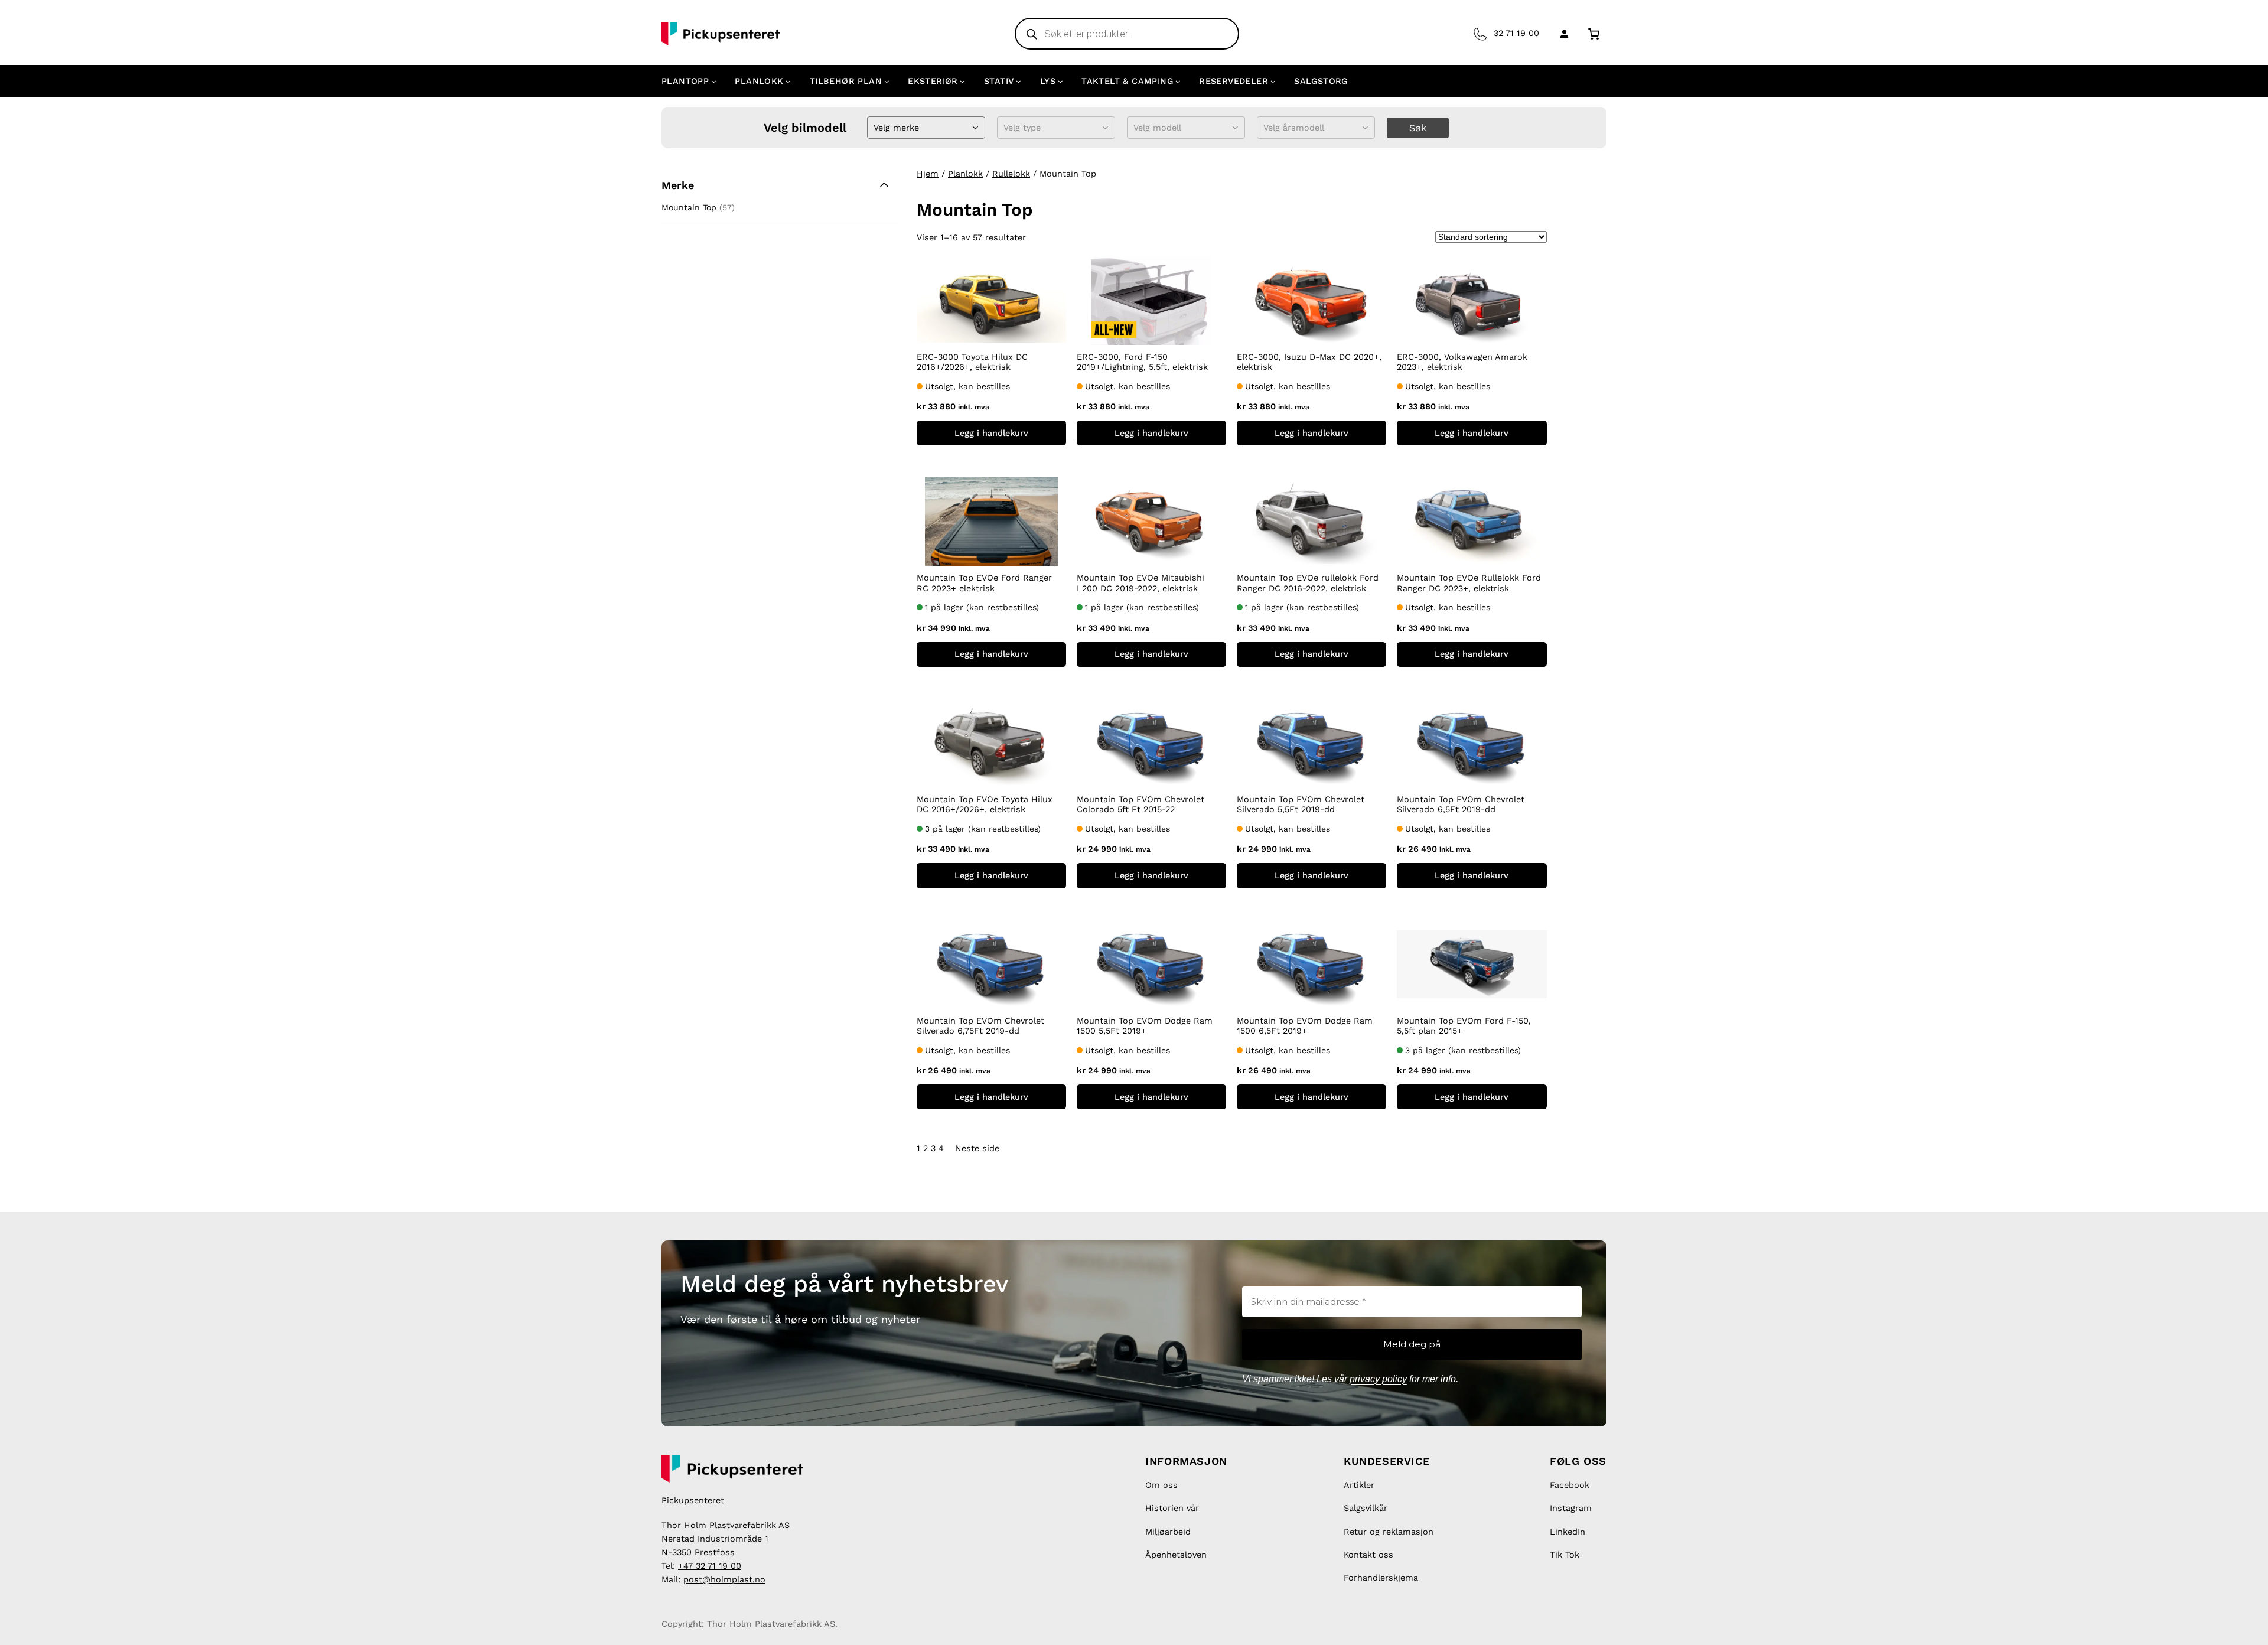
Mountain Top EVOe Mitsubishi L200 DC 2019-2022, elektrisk (1140, 583)
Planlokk (965, 174)
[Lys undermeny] (1060, 81)
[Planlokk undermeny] (788, 81)
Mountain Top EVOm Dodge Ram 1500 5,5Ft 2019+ (1145, 1026)
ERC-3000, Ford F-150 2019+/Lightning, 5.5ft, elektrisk (1142, 362)
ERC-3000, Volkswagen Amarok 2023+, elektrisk (1462, 362)
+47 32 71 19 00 (710, 1566)
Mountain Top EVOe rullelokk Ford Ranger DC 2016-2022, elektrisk (1308, 583)
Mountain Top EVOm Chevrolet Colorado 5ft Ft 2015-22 (1140, 804)
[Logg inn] (1562, 34)
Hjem (928, 174)
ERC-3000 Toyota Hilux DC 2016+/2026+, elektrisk (972, 362)
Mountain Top (689, 207)
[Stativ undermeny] (1019, 81)
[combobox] (875, 128)
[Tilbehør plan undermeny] (887, 81)
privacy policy (1378, 1379)
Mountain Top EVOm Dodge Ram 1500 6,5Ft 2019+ (1305, 1026)
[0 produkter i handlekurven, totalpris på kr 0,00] (1594, 33)
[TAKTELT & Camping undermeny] (1178, 81)
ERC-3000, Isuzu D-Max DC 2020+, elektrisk (1309, 362)
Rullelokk (1011, 174)
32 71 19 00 (1516, 33)
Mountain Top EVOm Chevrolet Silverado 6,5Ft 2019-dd (1461, 804)
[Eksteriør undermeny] (962, 81)
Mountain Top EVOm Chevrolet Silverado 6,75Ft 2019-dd (980, 1026)
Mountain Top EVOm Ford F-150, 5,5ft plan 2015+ (1464, 1026)
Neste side (977, 1148)
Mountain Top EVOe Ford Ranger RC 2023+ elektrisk (984, 583)
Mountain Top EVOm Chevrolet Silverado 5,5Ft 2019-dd (1301, 804)
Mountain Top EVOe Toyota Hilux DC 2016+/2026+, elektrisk (985, 804)
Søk (1418, 128)
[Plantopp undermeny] (714, 81)
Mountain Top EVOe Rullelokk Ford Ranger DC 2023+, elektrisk (1469, 583)
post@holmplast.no (724, 1579)
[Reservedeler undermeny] (1273, 81)
